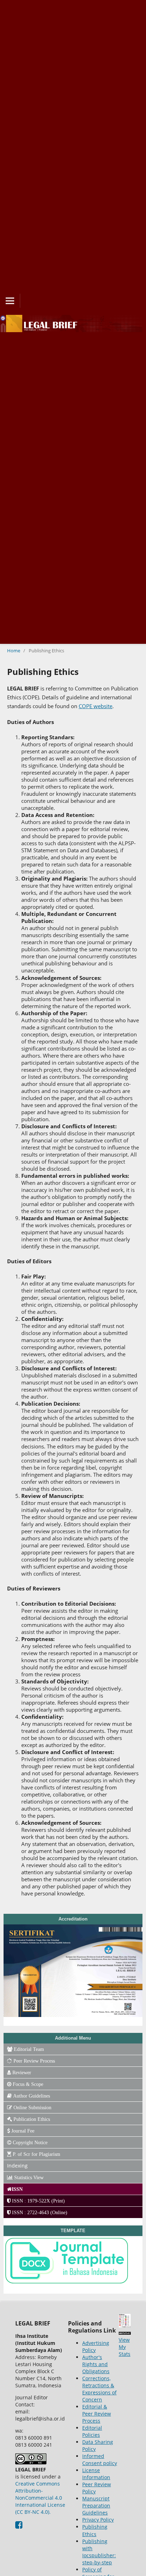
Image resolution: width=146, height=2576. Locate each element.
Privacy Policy (98, 2520)
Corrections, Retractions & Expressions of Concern (99, 2389)
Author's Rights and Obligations (96, 2364)
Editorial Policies (92, 2431)
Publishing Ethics (95, 2530)
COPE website (96, 706)
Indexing (17, 2166)
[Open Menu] (10, 301)
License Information (96, 2474)
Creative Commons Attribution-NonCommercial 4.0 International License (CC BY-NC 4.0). (40, 2498)
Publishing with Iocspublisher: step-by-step (99, 2552)
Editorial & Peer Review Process (97, 2414)
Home (14, 651)
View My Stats (125, 2347)
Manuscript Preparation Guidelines (96, 2506)
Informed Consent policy (100, 2460)
